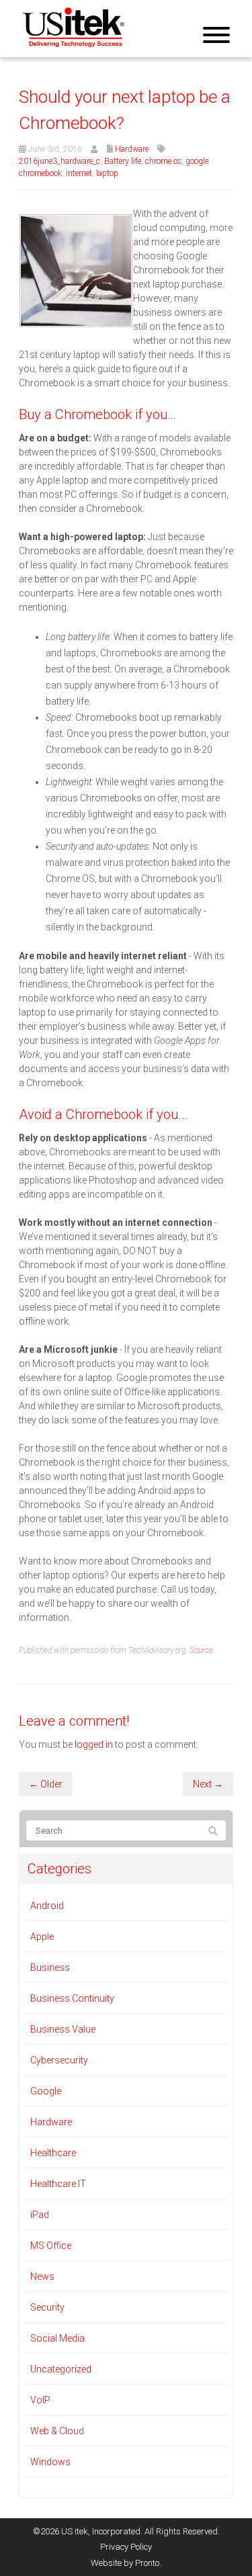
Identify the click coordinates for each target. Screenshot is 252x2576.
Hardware (132, 149)
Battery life (123, 161)
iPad (40, 2215)
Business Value (63, 2029)
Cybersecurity (59, 2060)
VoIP (40, 2400)
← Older (46, 1784)
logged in (94, 1744)
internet (79, 173)
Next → (208, 1784)
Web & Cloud (57, 2431)
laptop (107, 173)
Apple (42, 1937)
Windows (50, 2462)
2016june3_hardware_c (59, 161)
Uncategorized (61, 2369)
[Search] (213, 1831)
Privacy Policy (126, 2547)
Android (47, 1906)
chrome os (163, 161)
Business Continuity (72, 1998)
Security (47, 2307)
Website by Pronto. (126, 2563)
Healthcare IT (58, 2184)
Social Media (57, 2338)
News (42, 2276)
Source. (202, 1650)
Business (50, 1967)
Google (46, 2091)
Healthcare (53, 2153)
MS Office (51, 2246)
